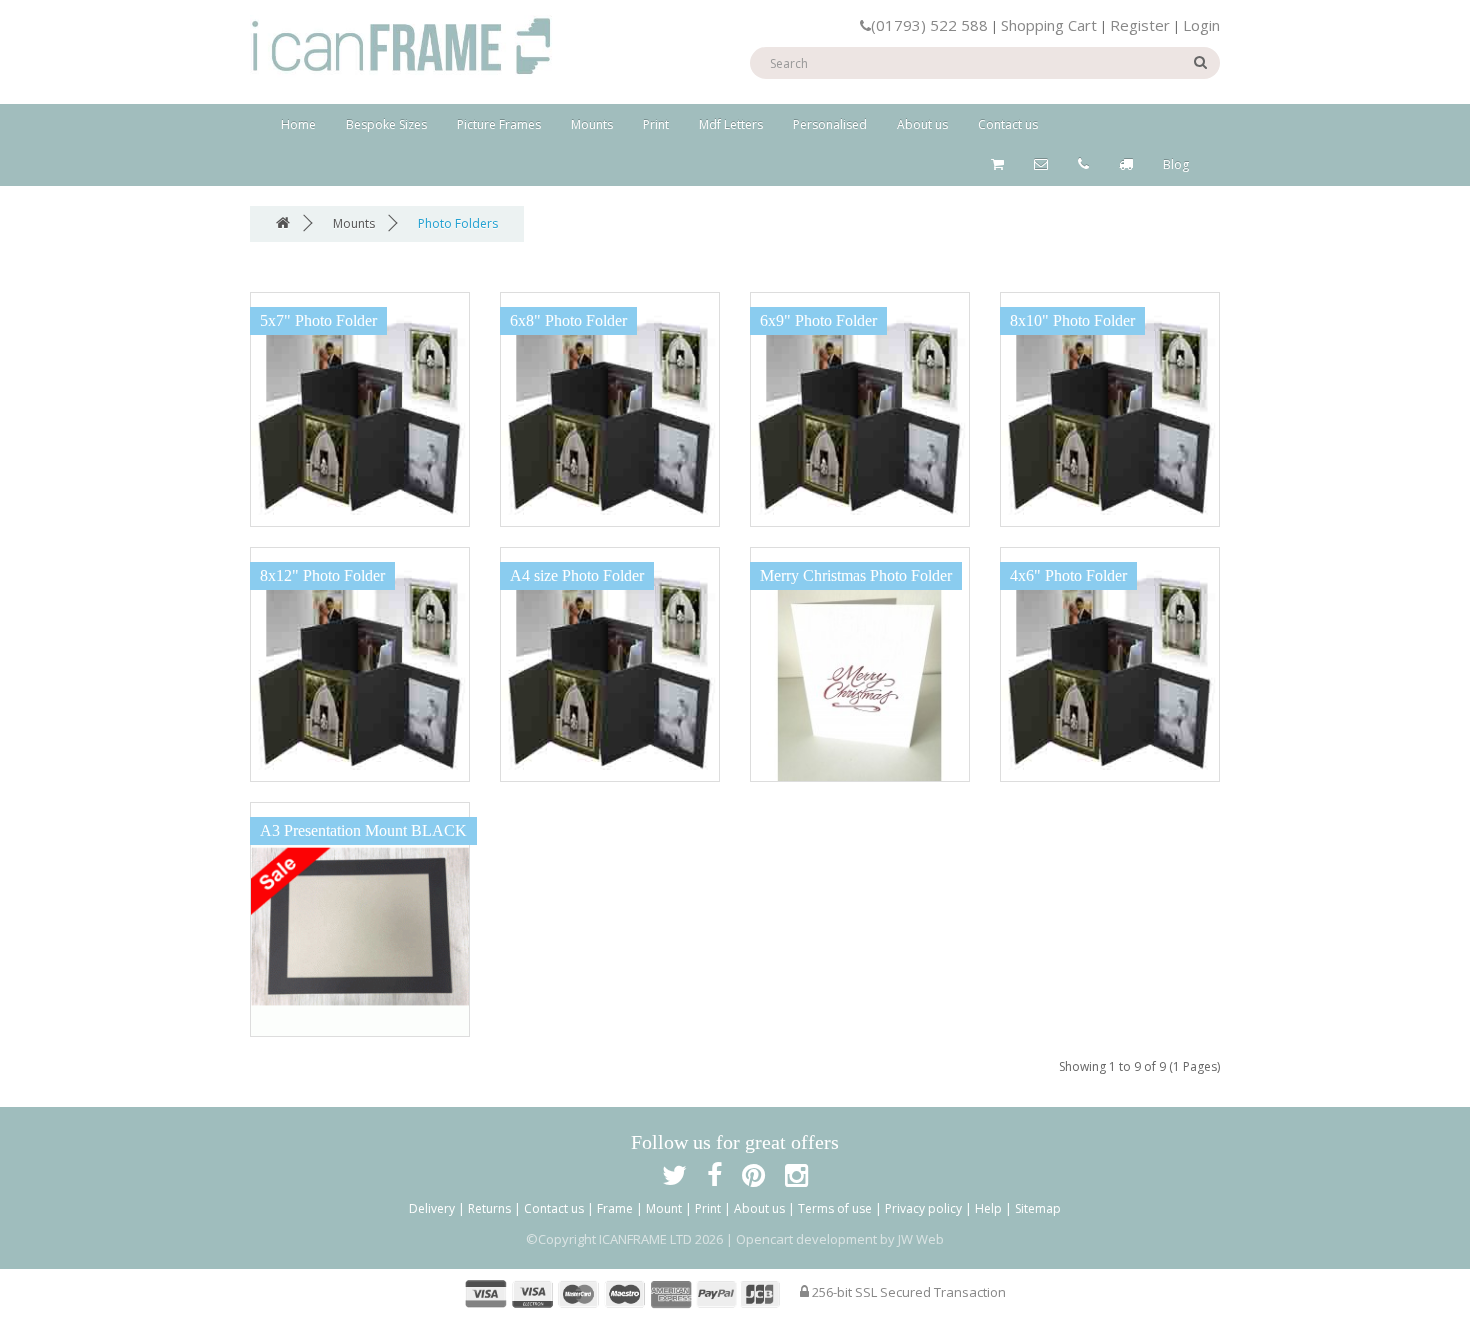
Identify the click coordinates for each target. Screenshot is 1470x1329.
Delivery (432, 1208)
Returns (489, 1208)
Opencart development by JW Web (840, 1239)
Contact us (1008, 124)
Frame (615, 1208)
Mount (664, 1208)
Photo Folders (458, 223)
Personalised (830, 124)
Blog (1176, 164)
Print (656, 124)
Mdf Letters (731, 124)
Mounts (592, 124)
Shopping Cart (1049, 25)
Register (1140, 25)
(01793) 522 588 (929, 25)
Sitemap (1038, 1208)
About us (922, 124)
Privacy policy (923, 1208)
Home (298, 124)
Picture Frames (499, 124)
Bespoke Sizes (386, 124)
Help (988, 1208)
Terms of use (835, 1208)
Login (1201, 25)
